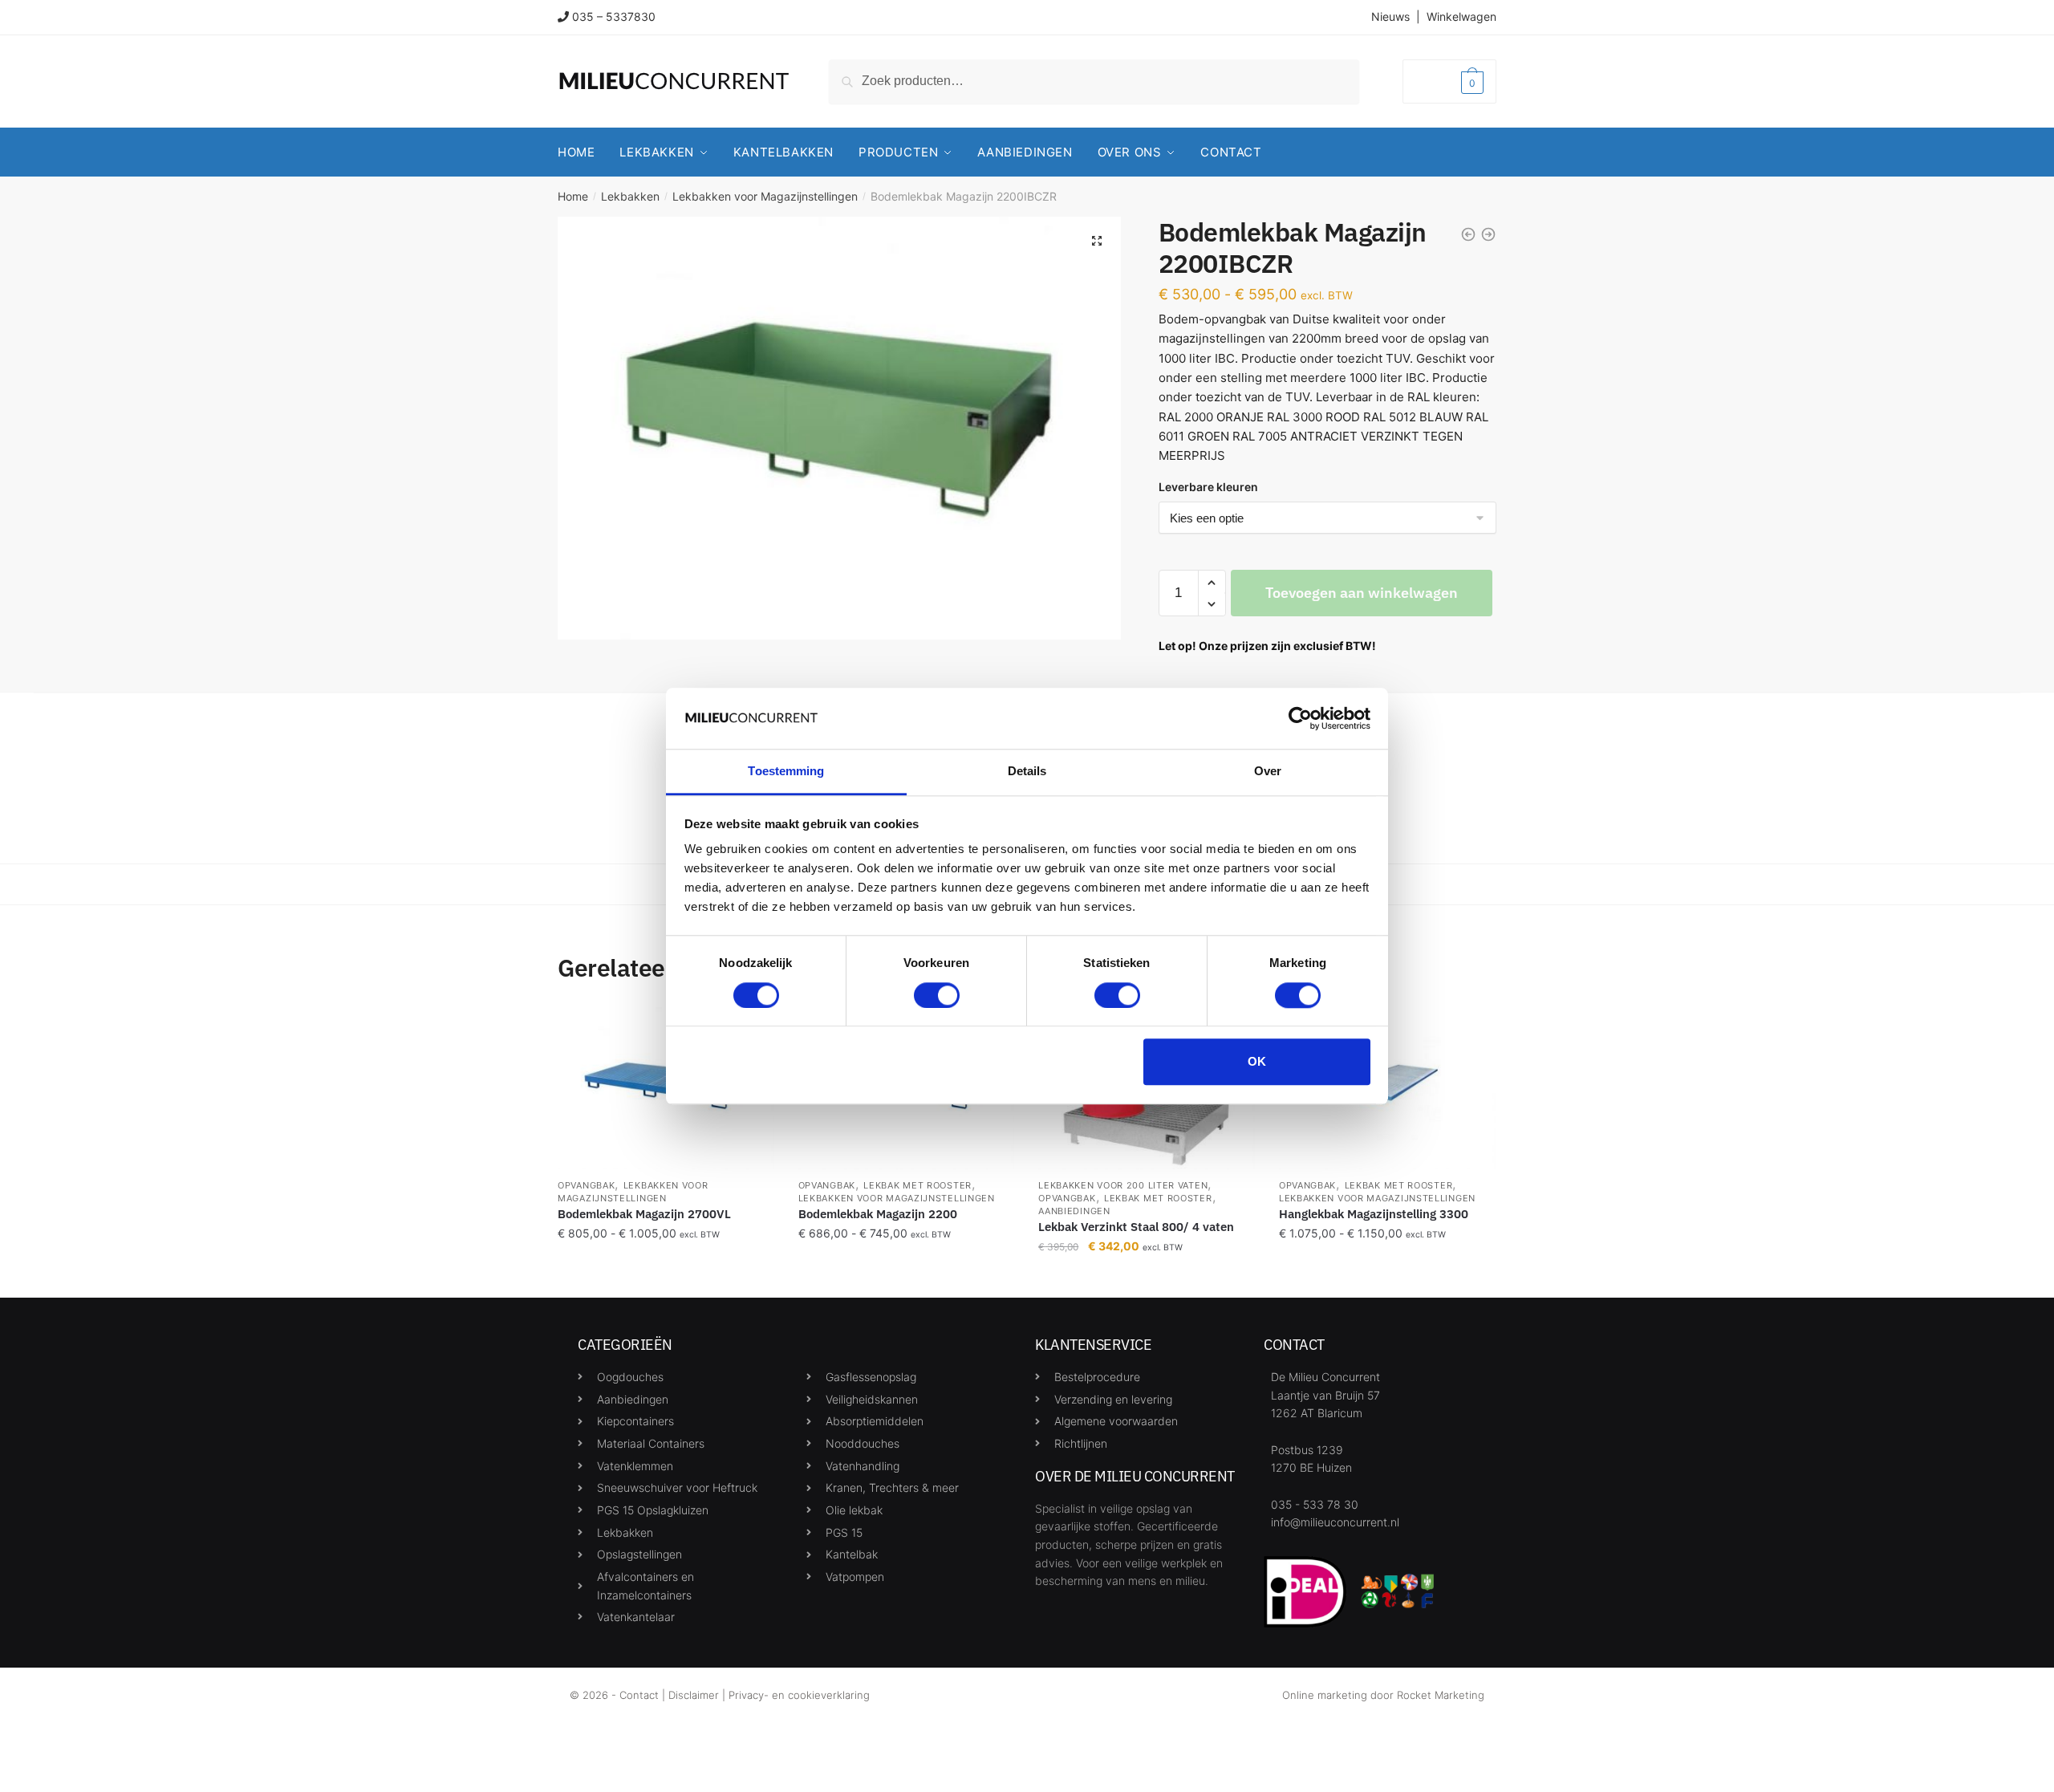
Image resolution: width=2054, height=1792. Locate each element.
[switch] (937, 995)
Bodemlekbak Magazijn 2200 (878, 1214)
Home (573, 196)
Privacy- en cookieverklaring (799, 1695)
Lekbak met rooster (917, 1185)
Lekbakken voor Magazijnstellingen (765, 196)
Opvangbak (586, 1185)
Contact (639, 1695)
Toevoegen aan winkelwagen (1362, 593)
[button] (1097, 241)
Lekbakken (630, 196)
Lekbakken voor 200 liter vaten (1123, 1185)
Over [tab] (1268, 772)
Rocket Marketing (1441, 1695)
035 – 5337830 (614, 16)
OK (1257, 1061)
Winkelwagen (1461, 16)
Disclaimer (694, 1695)
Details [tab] (1027, 772)
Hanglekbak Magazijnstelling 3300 (1374, 1214)
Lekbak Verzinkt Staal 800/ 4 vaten (1136, 1227)
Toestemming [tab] (786, 772)
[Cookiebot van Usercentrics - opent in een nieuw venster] (1300, 718)
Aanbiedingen (1074, 1211)
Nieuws (1390, 16)
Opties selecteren (666, 1279)
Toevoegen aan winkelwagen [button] (1147, 1279)
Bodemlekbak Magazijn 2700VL (644, 1214)
